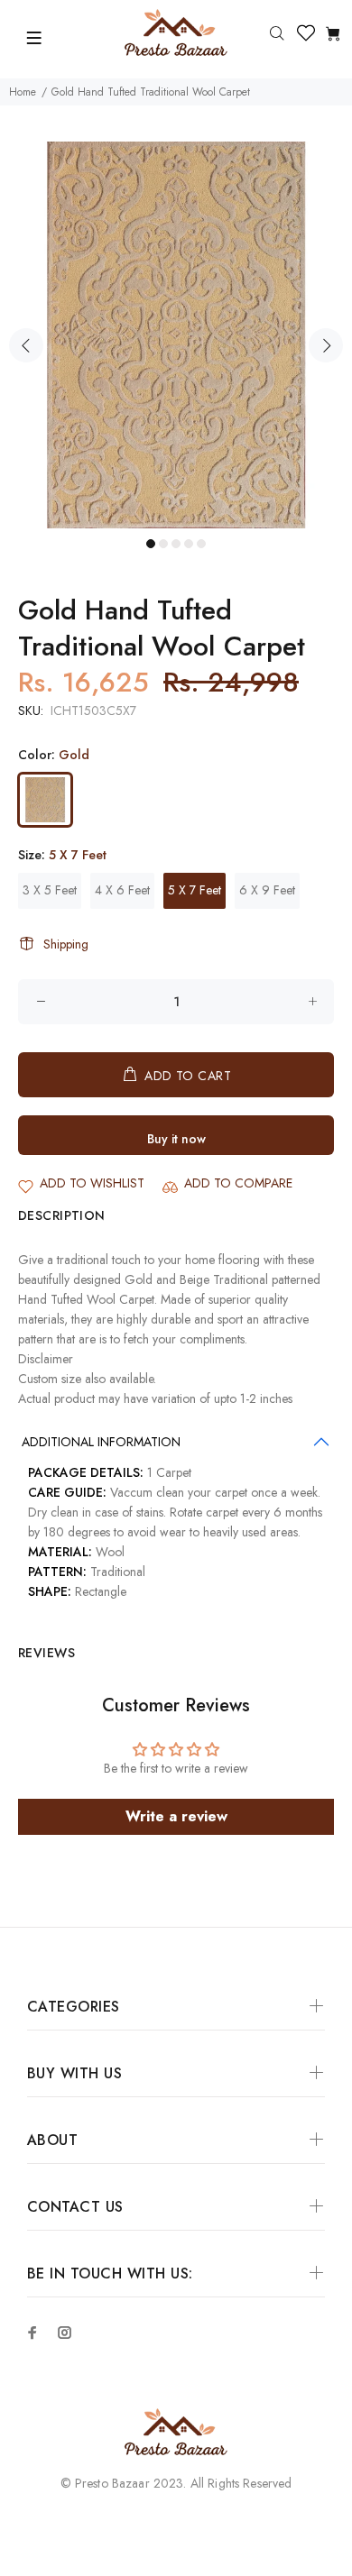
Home (23, 92)
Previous (26, 345)
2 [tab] (163, 544)
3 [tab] (176, 544)
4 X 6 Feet (122, 890)
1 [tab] (151, 544)
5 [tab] (201, 544)
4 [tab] (189, 544)
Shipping (66, 944)
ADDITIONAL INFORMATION (101, 1442)
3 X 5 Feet (50, 890)
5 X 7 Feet (195, 890)
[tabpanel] (176, 335)
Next (326, 345)
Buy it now (176, 1139)
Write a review (176, 1816)
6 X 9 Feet (267, 890)
